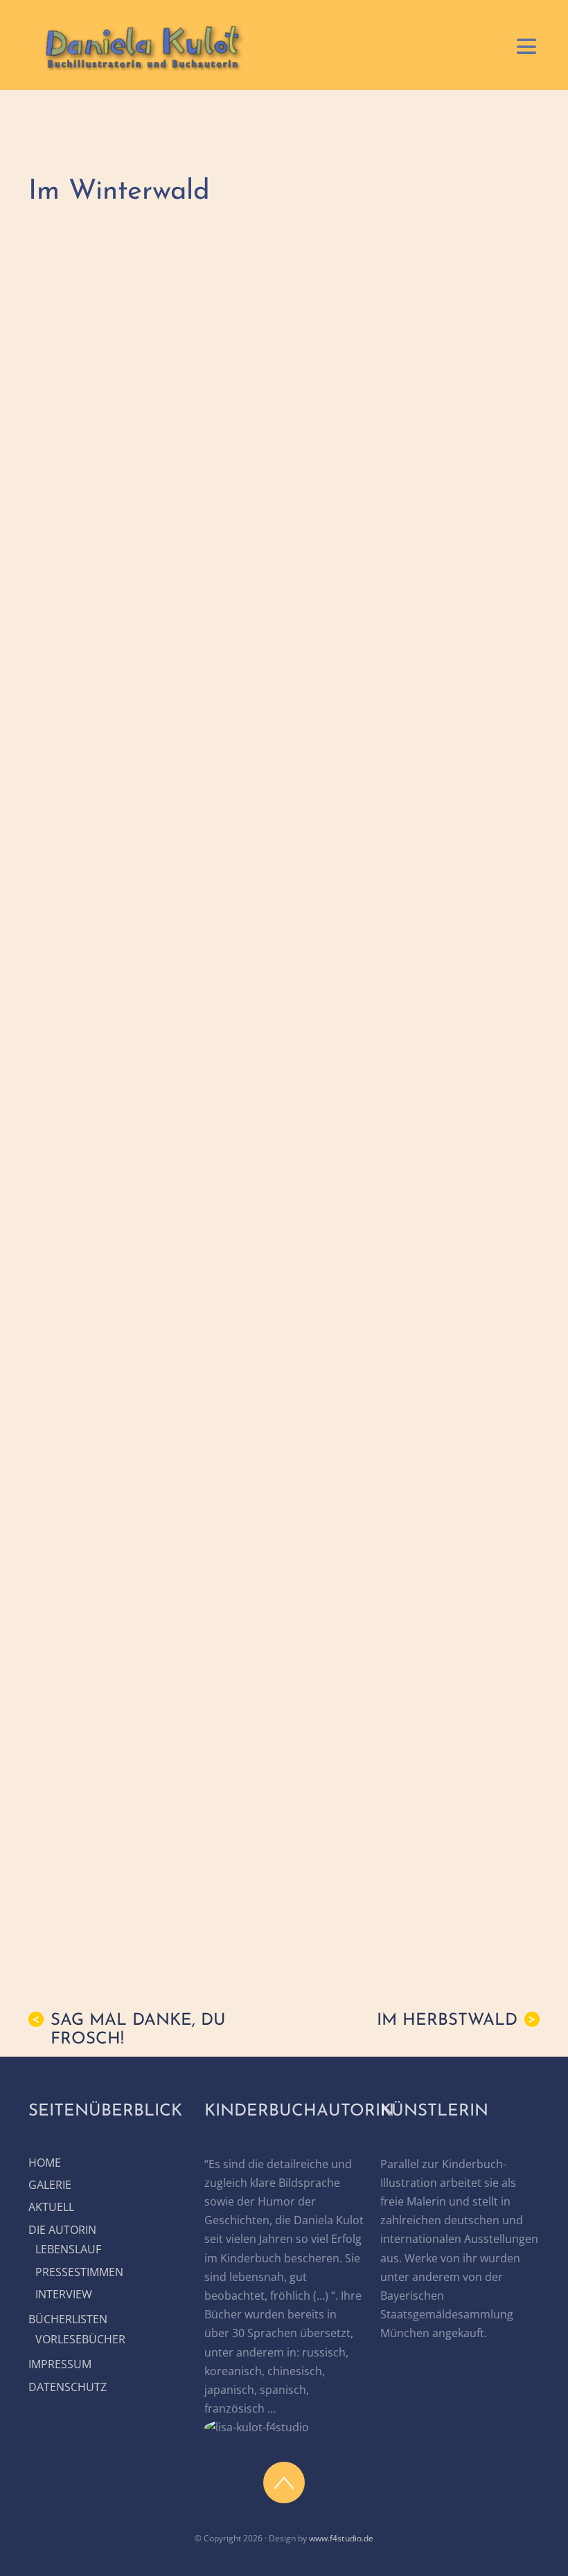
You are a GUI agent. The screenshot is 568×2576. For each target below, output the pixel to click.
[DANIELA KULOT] (141, 68)
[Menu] (526, 45)
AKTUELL (51, 2207)
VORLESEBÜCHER (80, 2339)
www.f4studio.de (341, 2538)
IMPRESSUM (60, 2364)
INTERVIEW (64, 2294)
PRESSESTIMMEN (79, 2272)
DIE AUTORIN (62, 2230)
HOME (45, 2163)
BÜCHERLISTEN (68, 2319)
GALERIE (50, 2185)
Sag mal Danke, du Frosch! (129, 2030)
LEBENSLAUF (68, 2249)
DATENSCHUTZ (68, 2387)
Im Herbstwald (456, 2021)
